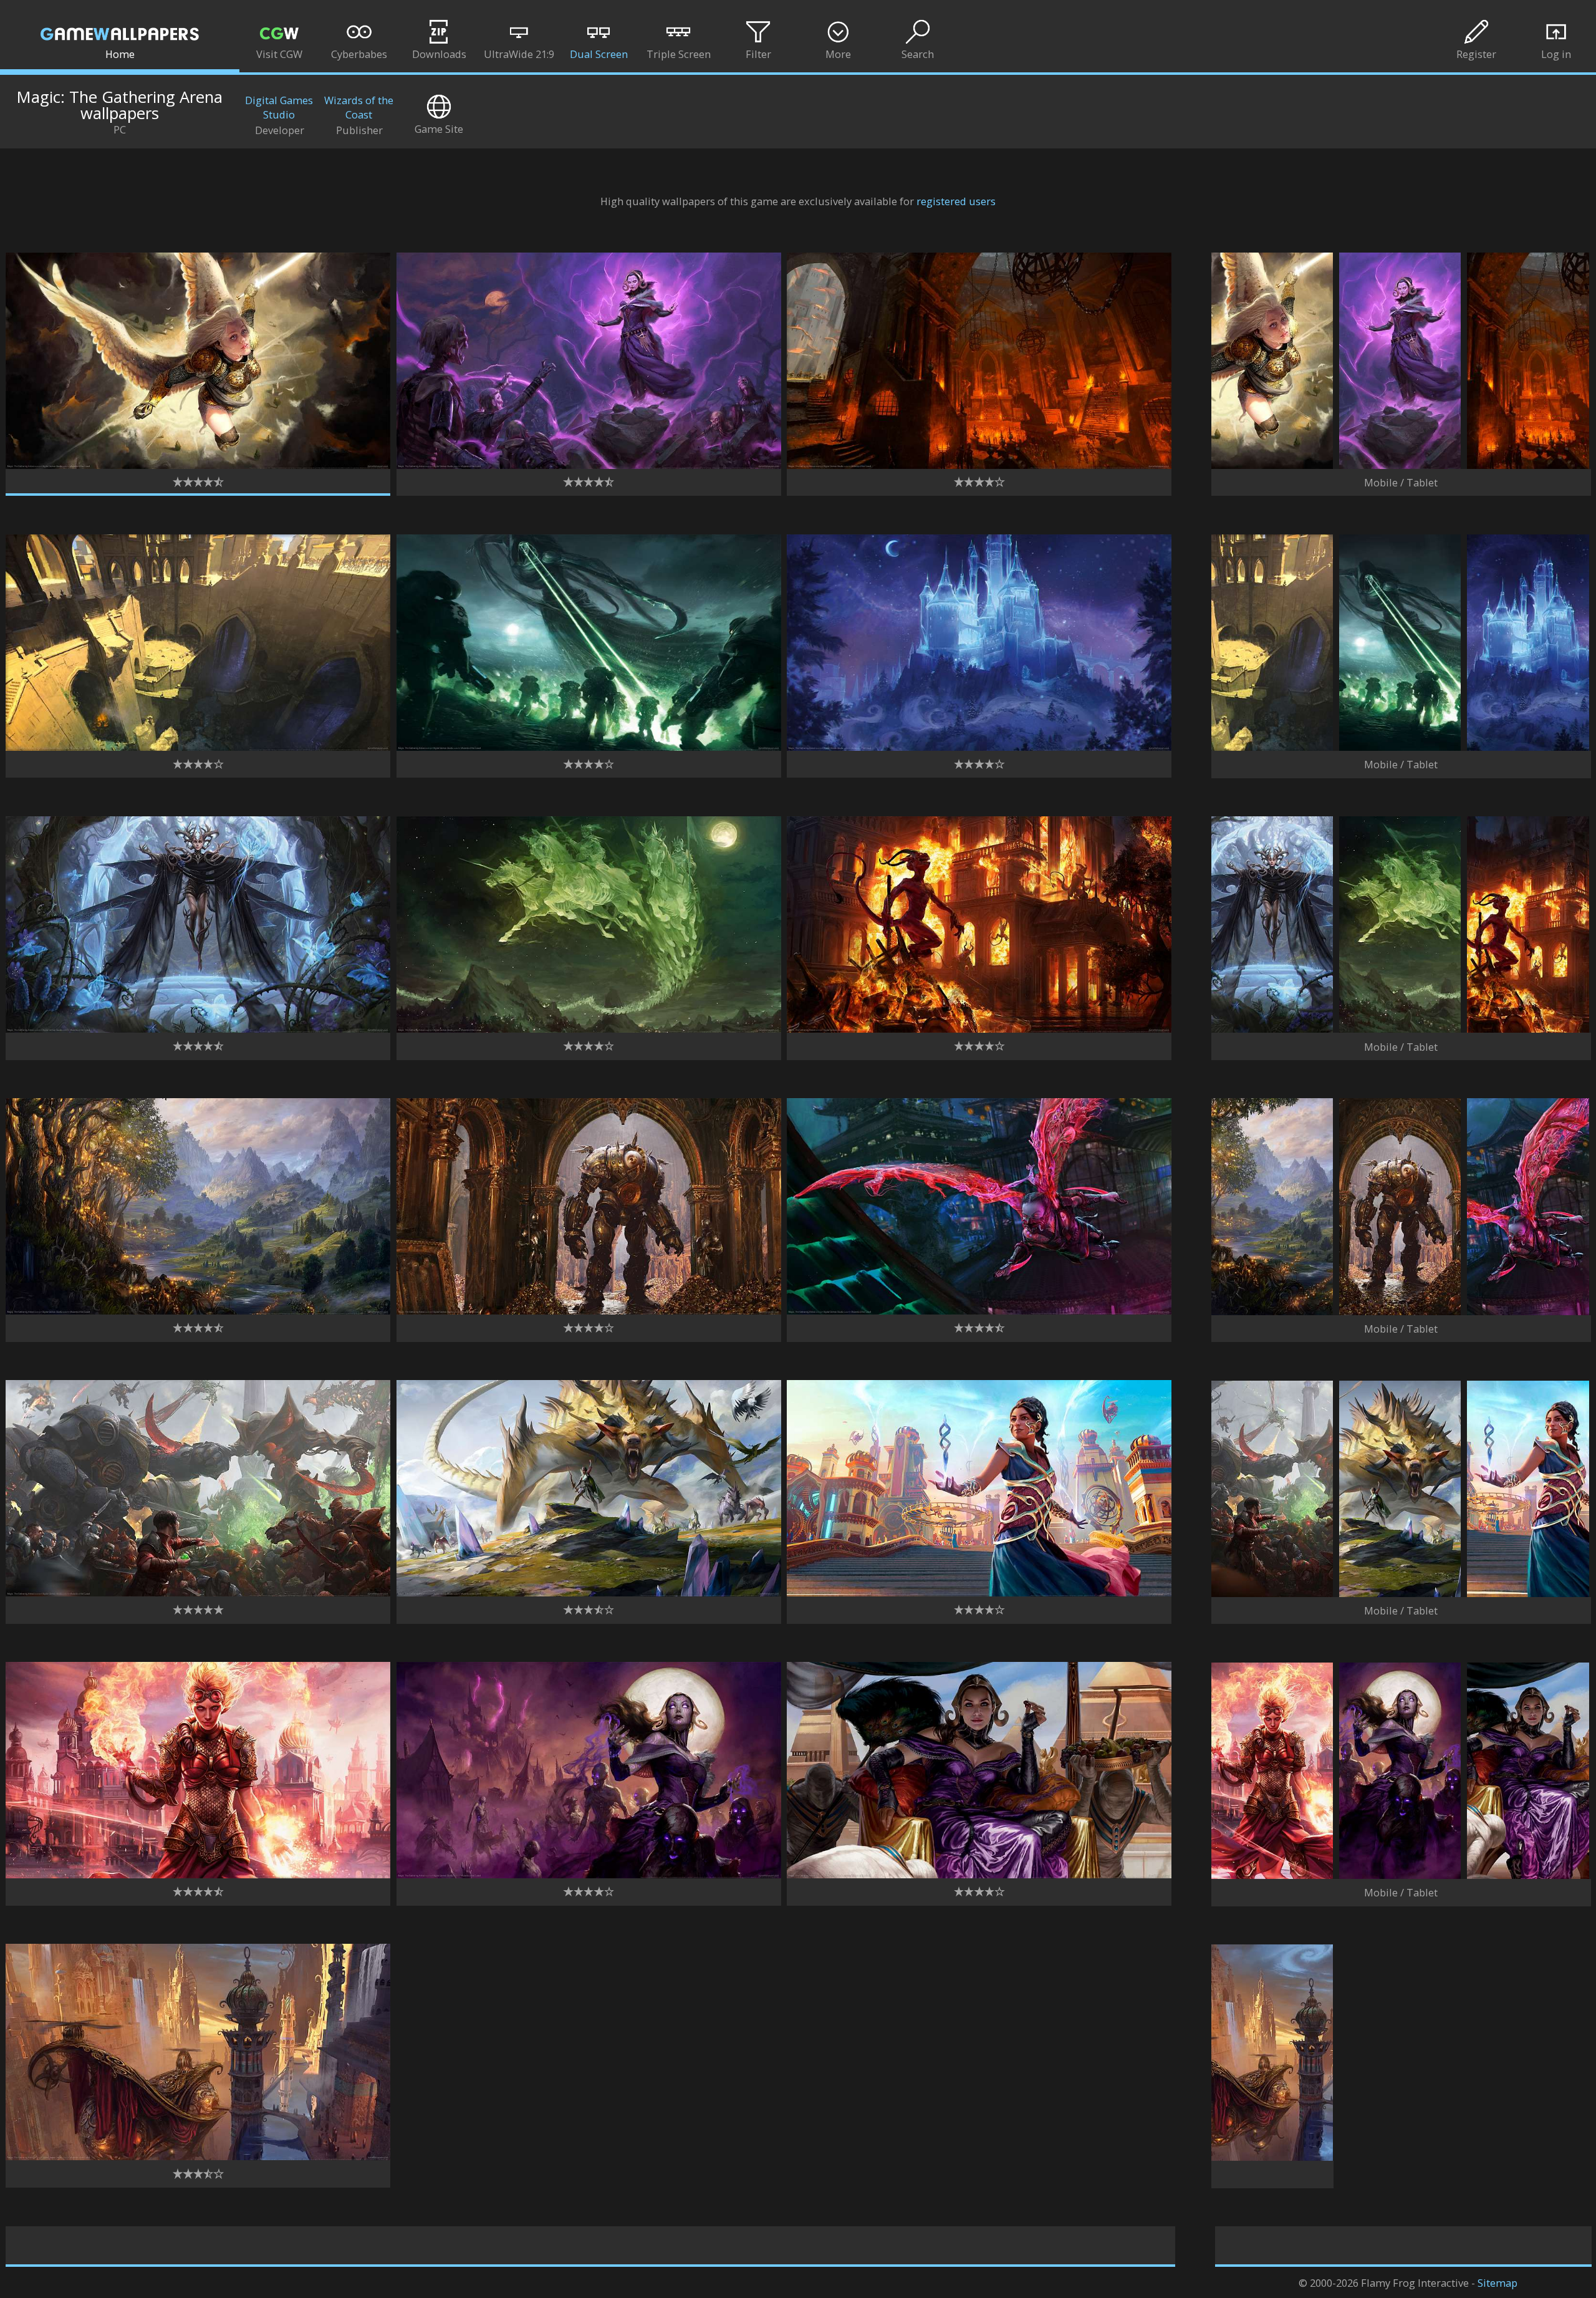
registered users (956, 201)
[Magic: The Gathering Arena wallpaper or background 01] (198, 465)
